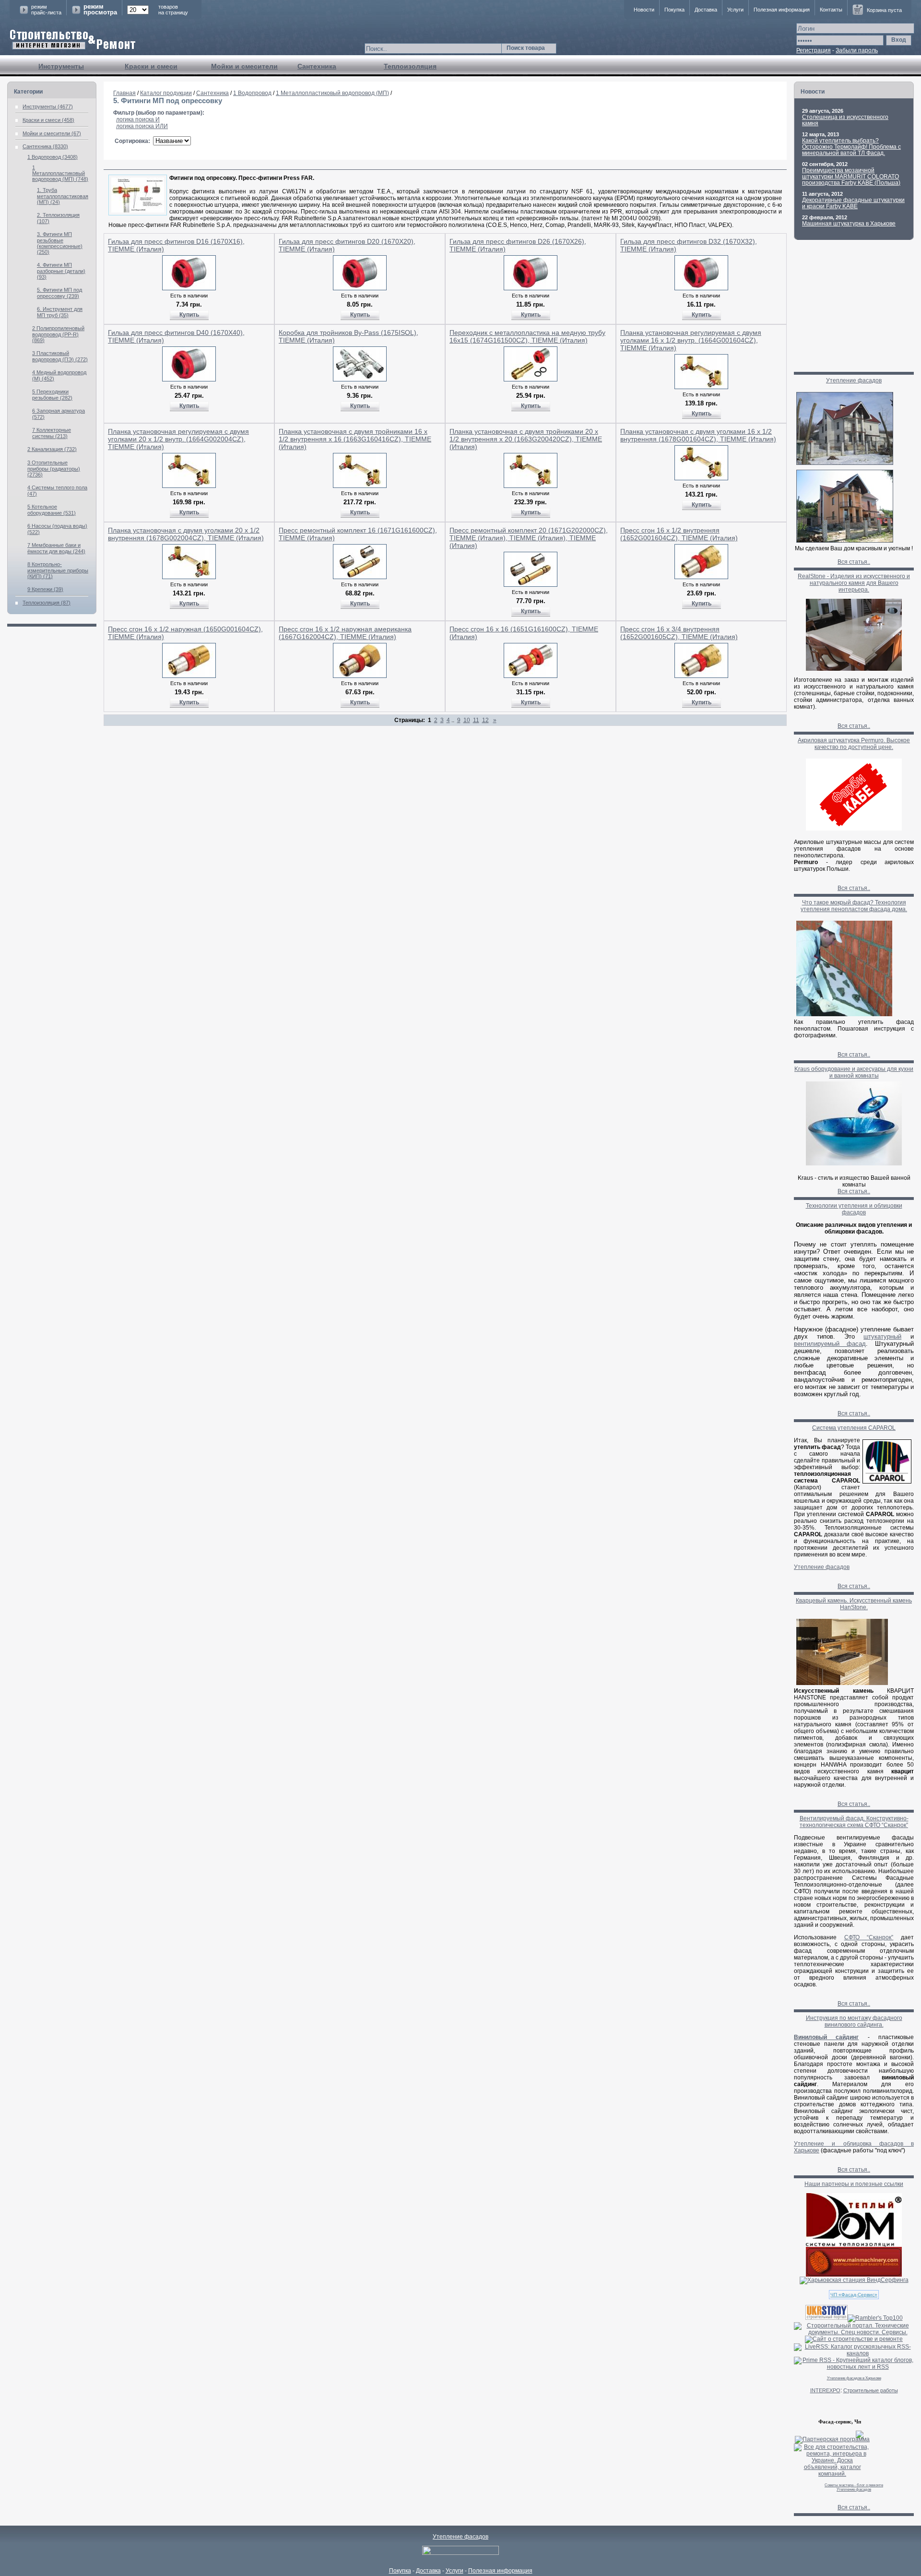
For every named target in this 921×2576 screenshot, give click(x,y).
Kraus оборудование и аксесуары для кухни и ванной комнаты (854, 1072)
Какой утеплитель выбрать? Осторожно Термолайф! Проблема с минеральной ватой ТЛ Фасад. (851, 147)
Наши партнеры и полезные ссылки (854, 2184)
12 (485, 720)
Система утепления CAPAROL (854, 1428)
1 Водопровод (252, 93)
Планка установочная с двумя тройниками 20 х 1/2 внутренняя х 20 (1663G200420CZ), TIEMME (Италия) (526, 439)
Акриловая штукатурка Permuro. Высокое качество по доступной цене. (854, 744)
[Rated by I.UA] (460, 2553)
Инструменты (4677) (48, 107)
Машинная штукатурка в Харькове (849, 224)
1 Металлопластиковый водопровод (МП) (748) (60, 173)
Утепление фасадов (854, 380)
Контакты (831, 10)
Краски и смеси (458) (48, 120)
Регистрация (814, 50)
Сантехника (317, 66)
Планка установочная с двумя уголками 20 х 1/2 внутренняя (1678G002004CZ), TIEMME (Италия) (186, 534)
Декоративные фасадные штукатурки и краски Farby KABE (853, 203)
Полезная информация (782, 10)
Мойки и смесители (244, 66)
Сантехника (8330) (45, 146)
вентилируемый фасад (830, 1344)
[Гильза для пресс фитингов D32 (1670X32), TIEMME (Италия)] (701, 288)
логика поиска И (138, 119)
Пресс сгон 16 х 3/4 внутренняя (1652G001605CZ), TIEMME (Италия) (679, 633)
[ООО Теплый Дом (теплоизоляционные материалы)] (854, 2245)
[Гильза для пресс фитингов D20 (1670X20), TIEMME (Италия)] (360, 288)
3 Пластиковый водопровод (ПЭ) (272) (60, 356)
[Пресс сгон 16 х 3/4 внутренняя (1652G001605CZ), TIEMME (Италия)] (701, 676)
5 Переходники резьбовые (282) (52, 395)
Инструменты (61, 66)
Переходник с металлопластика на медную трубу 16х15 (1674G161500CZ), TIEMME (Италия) (527, 336)
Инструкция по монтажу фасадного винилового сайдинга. (854, 2021)
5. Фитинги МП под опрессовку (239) (59, 293)
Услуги (735, 10)
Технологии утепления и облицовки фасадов (854, 1209)
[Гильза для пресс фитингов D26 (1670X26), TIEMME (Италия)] (531, 288)
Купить (189, 315)
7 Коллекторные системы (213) (52, 433)
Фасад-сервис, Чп (840, 2422)
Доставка (706, 10)
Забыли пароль (857, 50)
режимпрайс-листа (46, 10)
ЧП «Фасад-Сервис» (854, 2295)
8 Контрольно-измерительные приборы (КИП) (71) (58, 570)
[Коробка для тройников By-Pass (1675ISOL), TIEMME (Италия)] (360, 380)
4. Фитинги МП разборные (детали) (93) (61, 271)
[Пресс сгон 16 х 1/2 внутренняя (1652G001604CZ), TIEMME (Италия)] (701, 577)
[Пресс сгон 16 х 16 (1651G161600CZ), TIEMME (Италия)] (531, 676)
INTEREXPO (825, 2390)
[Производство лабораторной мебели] (854, 2275)
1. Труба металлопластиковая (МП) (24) (63, 196)
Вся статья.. (854, 562)
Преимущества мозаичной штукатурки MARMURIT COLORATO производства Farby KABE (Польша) (851, 177)
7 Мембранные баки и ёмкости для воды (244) (56, 548)
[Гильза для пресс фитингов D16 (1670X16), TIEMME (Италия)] (189, 288)
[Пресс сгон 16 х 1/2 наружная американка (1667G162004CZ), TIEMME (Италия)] (360, 676)
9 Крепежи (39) (45, 589)
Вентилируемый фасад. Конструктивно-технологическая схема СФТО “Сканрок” (854, 1822)
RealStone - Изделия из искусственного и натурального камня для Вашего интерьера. (854, 583)
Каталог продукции (166, 93)
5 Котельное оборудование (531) (52, 510)
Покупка (674, 10)
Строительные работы (871, 2390)
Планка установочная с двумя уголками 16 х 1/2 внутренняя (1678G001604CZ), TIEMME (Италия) (698, 435)
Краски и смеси (151, 66)
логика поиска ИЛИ (142, 126)
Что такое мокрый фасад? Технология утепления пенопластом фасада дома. (854, 906)
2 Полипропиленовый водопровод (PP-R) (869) (58, 334)
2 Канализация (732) (52, 449)
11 (476, 720)
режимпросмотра (100, 10)
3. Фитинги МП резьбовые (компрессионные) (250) (60, 243)
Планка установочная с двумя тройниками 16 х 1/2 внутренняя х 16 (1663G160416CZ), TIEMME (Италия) (355, 439)
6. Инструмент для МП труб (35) (60, 312)
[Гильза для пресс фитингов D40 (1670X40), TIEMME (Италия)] (189, 380)
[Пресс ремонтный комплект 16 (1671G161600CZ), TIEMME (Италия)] (360, 577)
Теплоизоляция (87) (47, 603)
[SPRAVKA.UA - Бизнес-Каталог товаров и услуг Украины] (829, 2434)
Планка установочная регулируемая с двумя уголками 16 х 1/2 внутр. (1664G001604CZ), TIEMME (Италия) (691, 340)
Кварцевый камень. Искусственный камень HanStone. (854, 1604)
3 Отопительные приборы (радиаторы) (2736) (54, 469)
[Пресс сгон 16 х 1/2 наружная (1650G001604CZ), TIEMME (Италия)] (189, 676)
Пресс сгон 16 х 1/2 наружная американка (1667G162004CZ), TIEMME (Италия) (345, 633)
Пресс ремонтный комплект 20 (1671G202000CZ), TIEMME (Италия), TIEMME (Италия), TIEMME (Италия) (529, 538)
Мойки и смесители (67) (52, 133)
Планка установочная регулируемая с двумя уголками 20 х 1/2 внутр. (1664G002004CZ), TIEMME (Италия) (178, 439)
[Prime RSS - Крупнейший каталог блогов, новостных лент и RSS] (854, 2367)
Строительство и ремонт (73, 40)
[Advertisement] (445, 750)
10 (467, 720)
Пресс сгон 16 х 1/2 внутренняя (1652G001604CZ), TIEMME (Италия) (679, 534)
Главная (124, 93)
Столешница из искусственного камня (845, 120)
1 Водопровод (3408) (53, 157)
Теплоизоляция (410, 66)
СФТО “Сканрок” (869, 1937)
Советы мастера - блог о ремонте (854, 2485)
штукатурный (882, 1336)
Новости (644, 10)
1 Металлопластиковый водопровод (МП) (332, 93)
